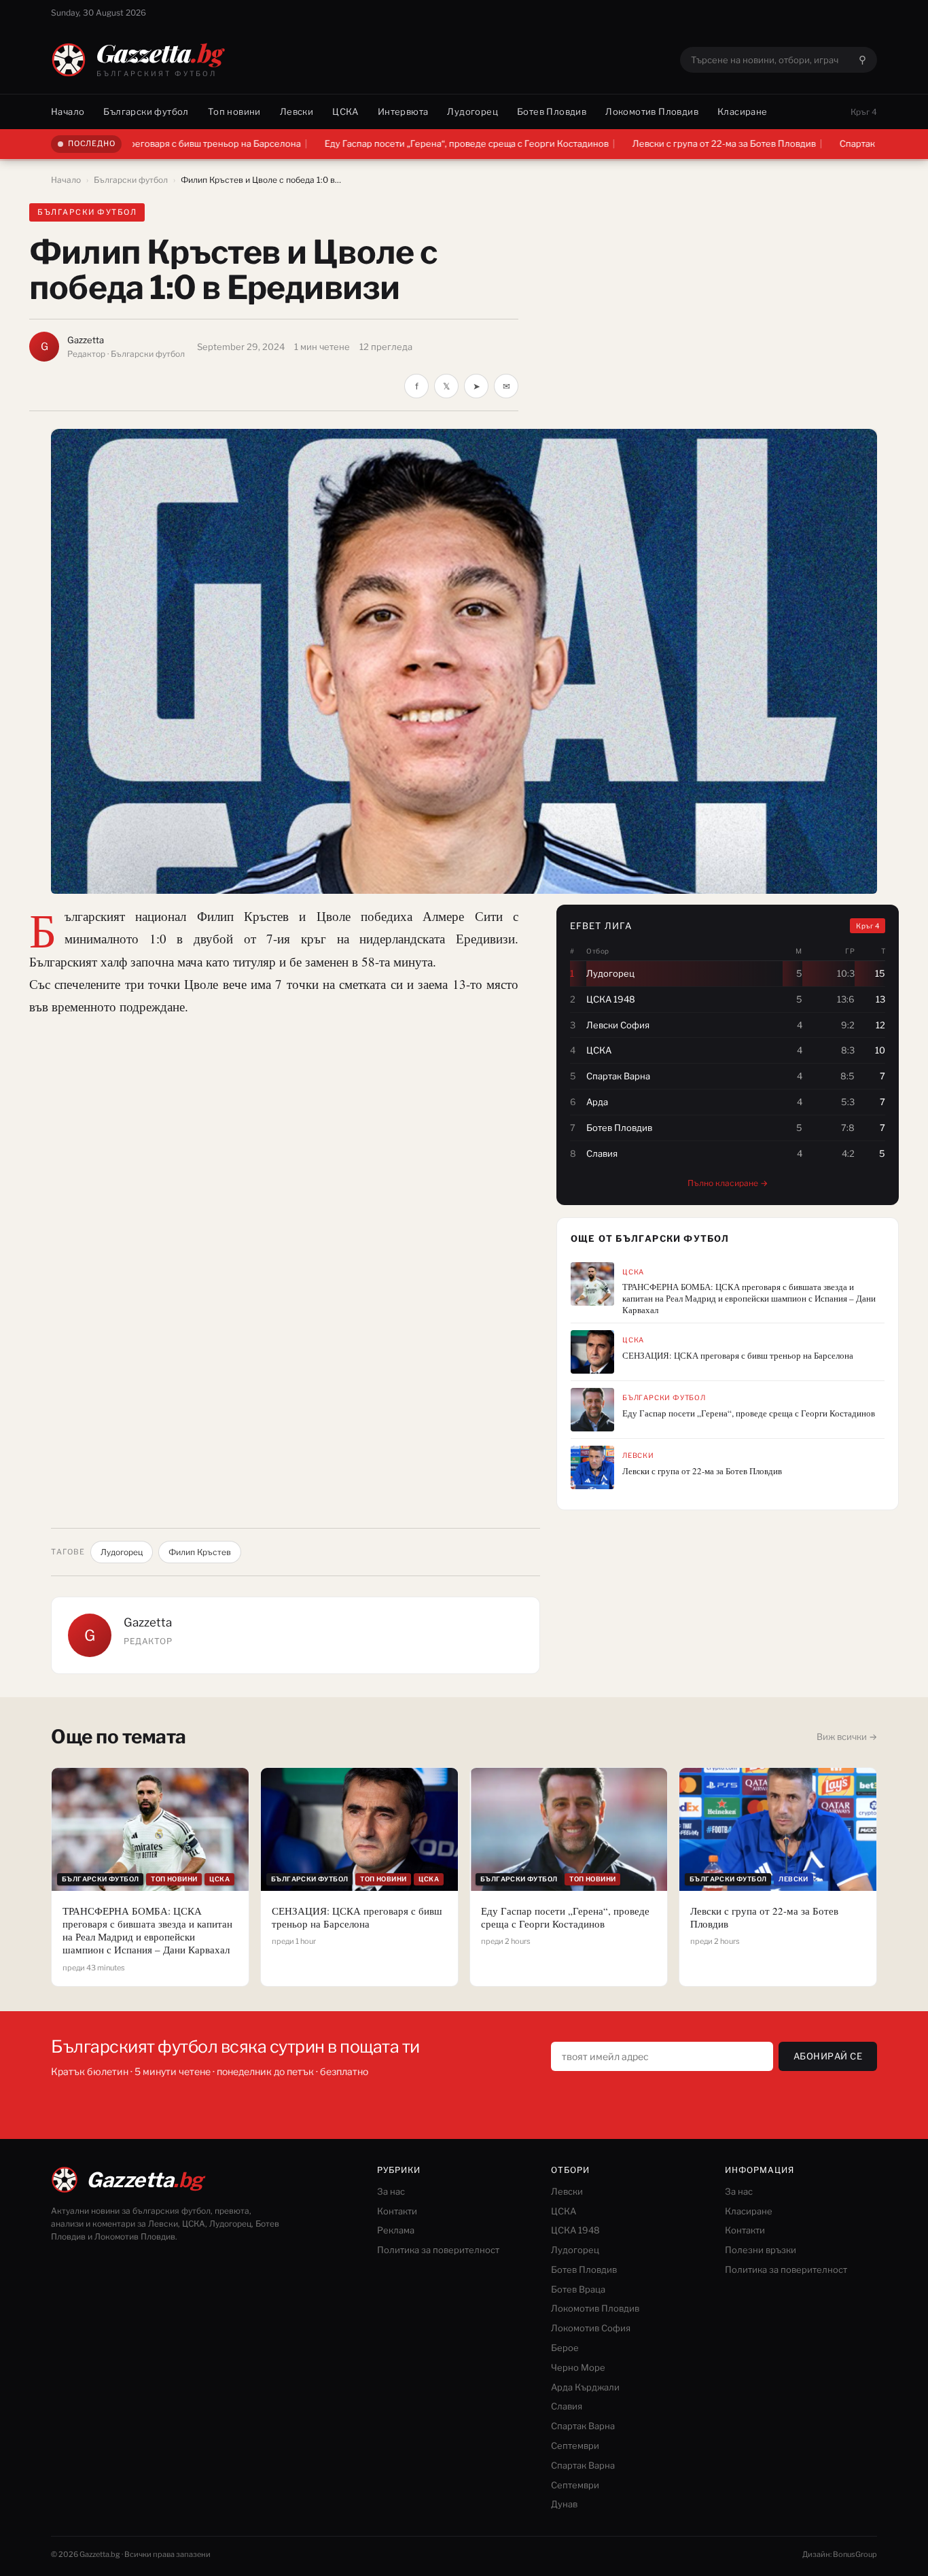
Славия (567, 2406)
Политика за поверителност (438, 2250)
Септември (575, 2446)
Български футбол (146, 111)
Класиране (743, 111)
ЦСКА (345, 111)
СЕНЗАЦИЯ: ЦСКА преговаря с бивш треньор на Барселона (738, 1356)
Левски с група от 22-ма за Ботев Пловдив (628, 143)
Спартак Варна (583, 2426)
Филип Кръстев (200, 1552)
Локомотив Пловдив (652, 111)
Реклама (396, 2230)
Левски (297, 111)
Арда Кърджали (585, 2387)
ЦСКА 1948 (575, 2230)
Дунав (564, 2504)
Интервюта (403, 111)
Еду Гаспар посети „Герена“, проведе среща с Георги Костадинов (371, 143)
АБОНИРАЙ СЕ (828, 2056)
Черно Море (578, 2367)
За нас (391, 2191)
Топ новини (234, 111)
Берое (565, 2348)
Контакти (397, 2211)
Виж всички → (847, 1737)
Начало (68, 111)
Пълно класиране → (728, 1183)
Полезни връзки (761, 2250)
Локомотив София (591, 2328)
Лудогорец (472, 111)
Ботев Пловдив (552, 111)
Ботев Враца (578, 2289)
